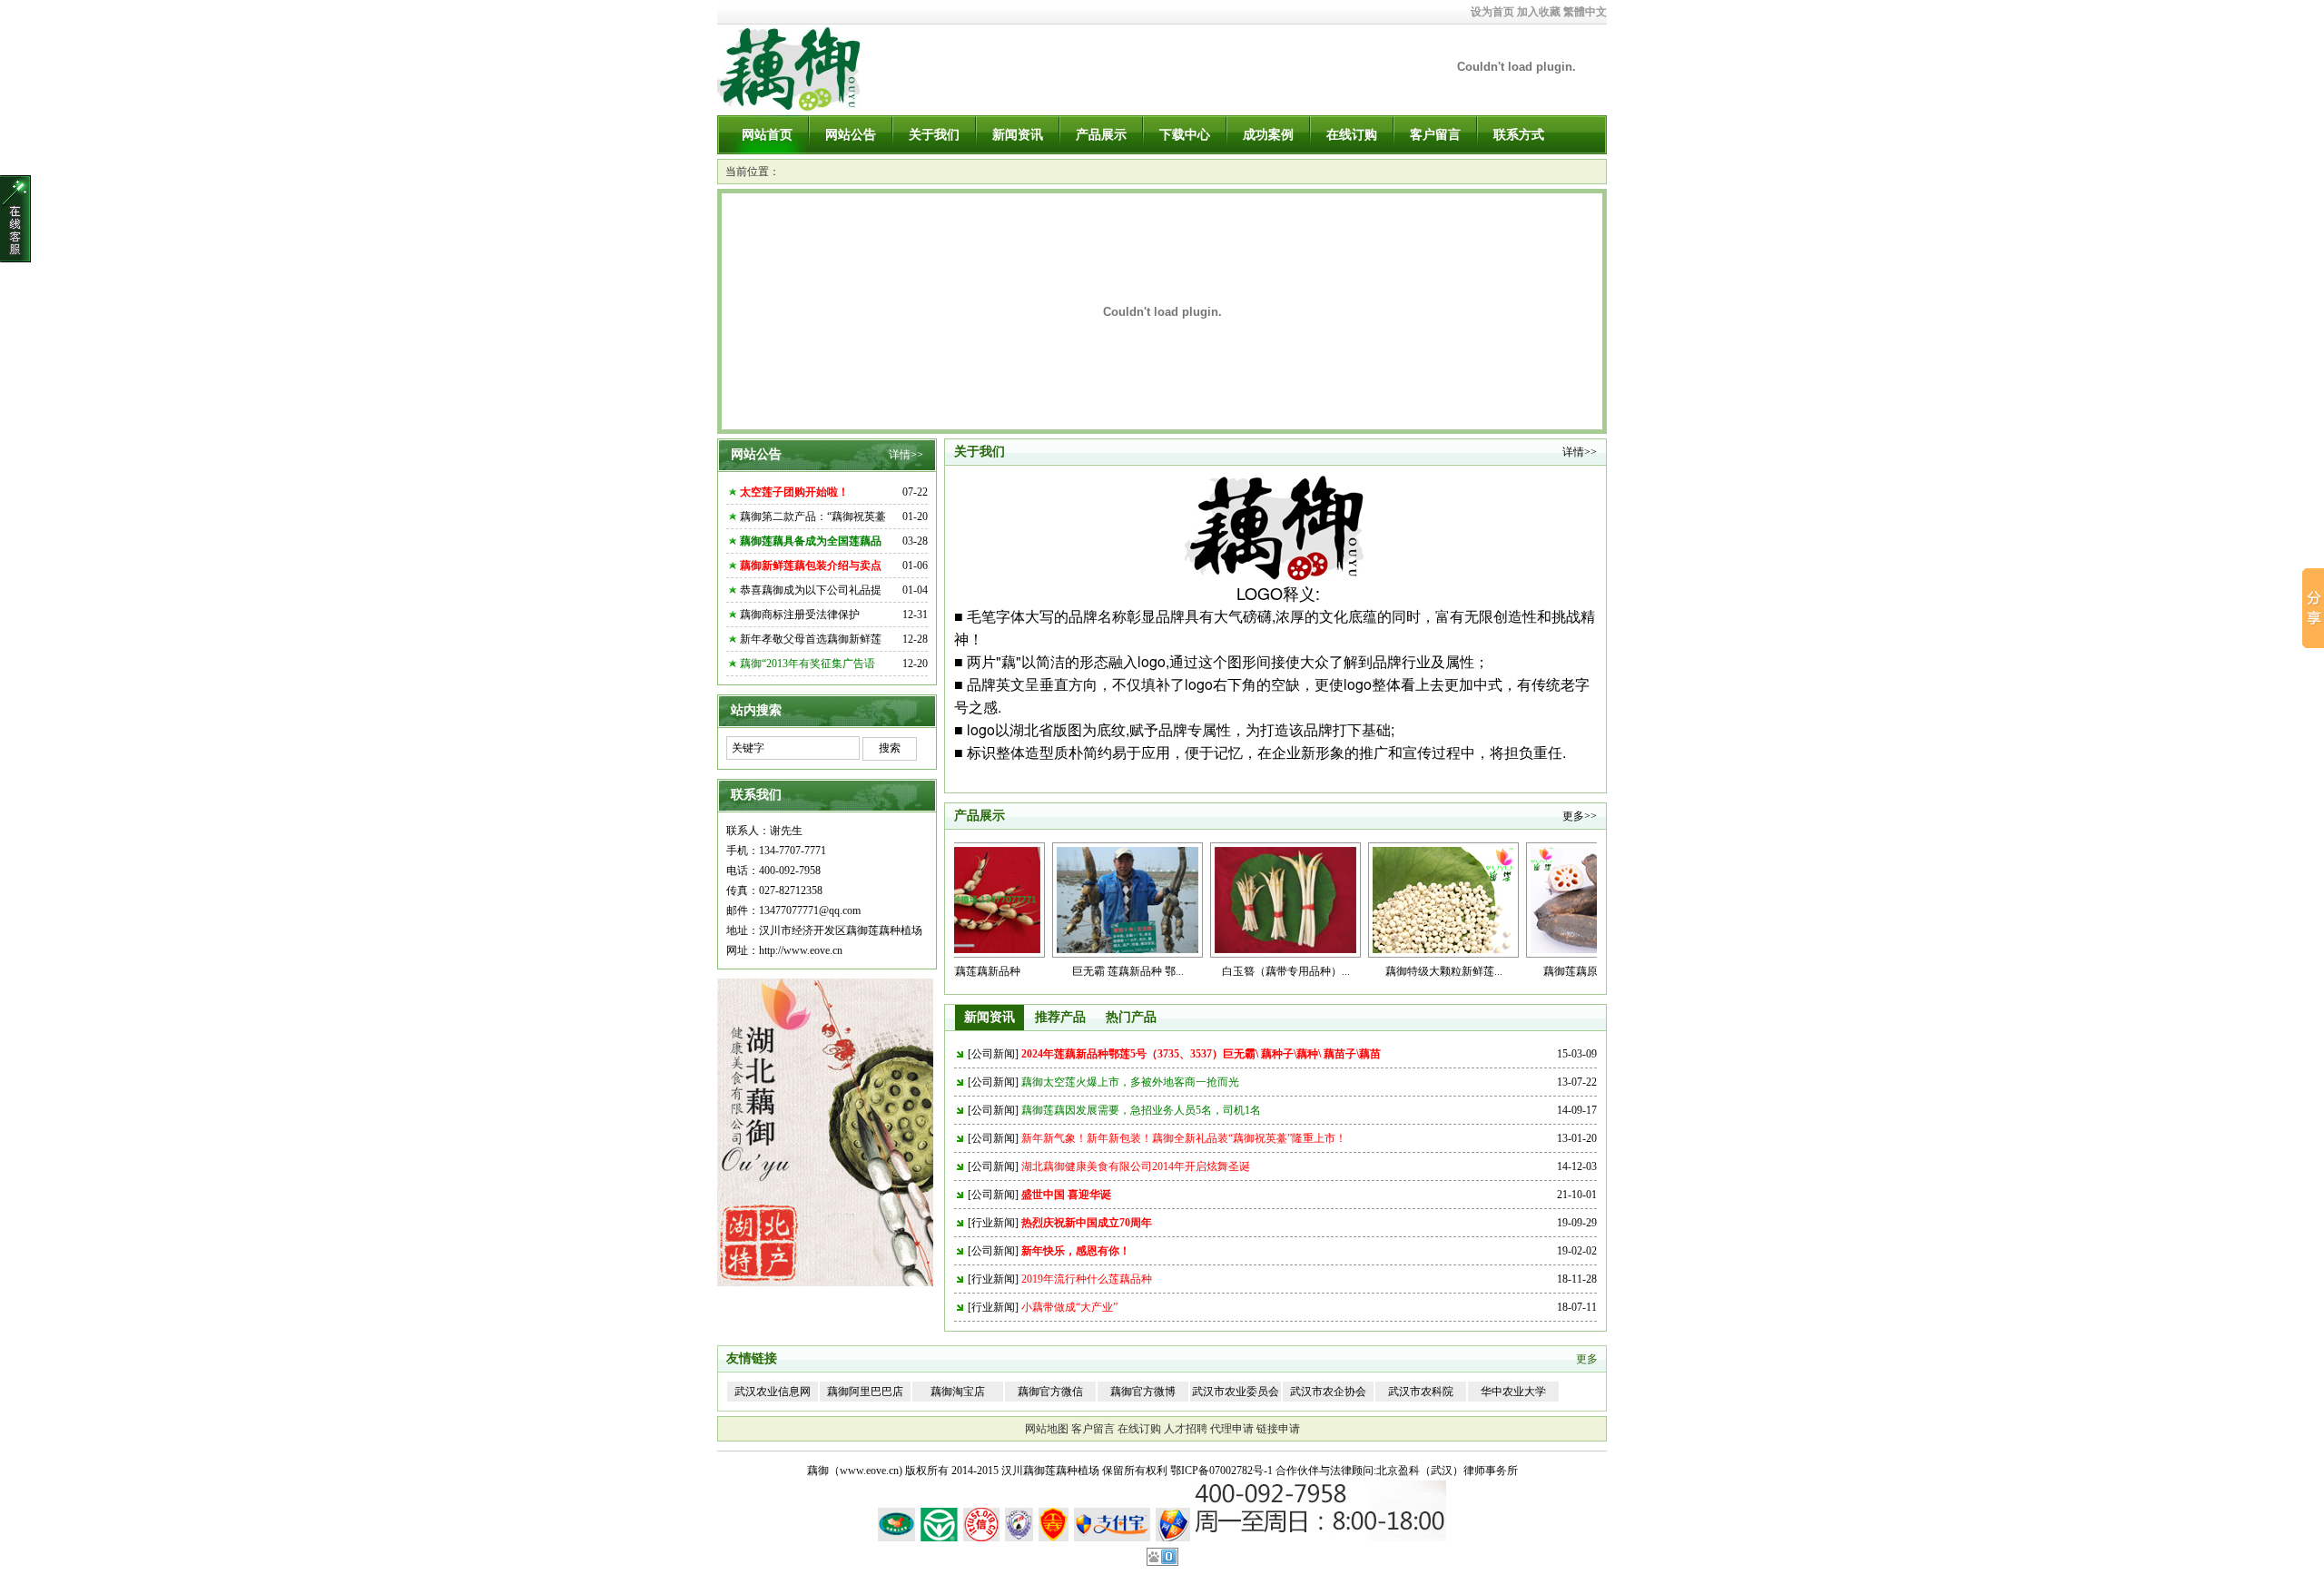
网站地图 (1047, 1429)
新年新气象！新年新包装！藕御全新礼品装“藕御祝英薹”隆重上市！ (1184, 1138)
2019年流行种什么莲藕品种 (1087, 1279)
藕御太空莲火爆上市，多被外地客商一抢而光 (1130, 1082)
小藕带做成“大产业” (1069, 1307)
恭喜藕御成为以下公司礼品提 (811, 590)
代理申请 (1232, 1429)
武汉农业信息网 (773, 1392)
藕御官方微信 (1050, 1392)
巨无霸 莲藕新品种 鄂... (1044, 971)
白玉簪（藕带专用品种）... (1201, 971)
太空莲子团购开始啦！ (794, 492)
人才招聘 (1186, 1429)
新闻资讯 (1018, 135)
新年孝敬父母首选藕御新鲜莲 (811, 639)
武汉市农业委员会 (1236, 1392)
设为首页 (1492, 12)
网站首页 (767, 135)
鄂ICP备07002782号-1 (1221, 1471)
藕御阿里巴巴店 (865, 1392)
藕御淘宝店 (958, 1392)
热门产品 (1131, 1017)
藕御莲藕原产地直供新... (1517, 971)
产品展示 (1101, 135)
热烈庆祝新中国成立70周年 (1087, 1223)
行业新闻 (993, 1223)
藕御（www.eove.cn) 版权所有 (878, 1471)
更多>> (1580, 816)
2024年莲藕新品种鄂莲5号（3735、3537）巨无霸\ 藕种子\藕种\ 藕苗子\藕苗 (1201, 1054)
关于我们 (934, 135)
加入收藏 (1539, 12)
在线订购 (1352, 135)
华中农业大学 (1513, 1392)
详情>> (906, 455)
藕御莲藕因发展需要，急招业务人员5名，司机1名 (1141, 1110)
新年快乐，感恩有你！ (1076, 1251)
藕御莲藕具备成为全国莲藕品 (811, 541)
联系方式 (1519, 135)
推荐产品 (1060, 1017)
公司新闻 (993, 1054)
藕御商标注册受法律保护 (800, 615)
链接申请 (1278, 1429)
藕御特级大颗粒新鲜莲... (1359, 971)
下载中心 (1185, 135)
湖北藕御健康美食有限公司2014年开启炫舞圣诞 (1136, 1166)
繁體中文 (1585, 12)
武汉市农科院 (1421, 1392)
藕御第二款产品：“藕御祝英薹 (813, 517)
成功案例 (1268, 135)
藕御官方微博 (1143, 1392)
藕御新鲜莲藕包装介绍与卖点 (811, 566)
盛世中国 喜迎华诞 (1066, 1195)
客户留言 (1435, 135)
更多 (1587, 1359)
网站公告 (851, 135)
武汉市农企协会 (1328, 1392)
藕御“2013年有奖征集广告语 (807, 664)
